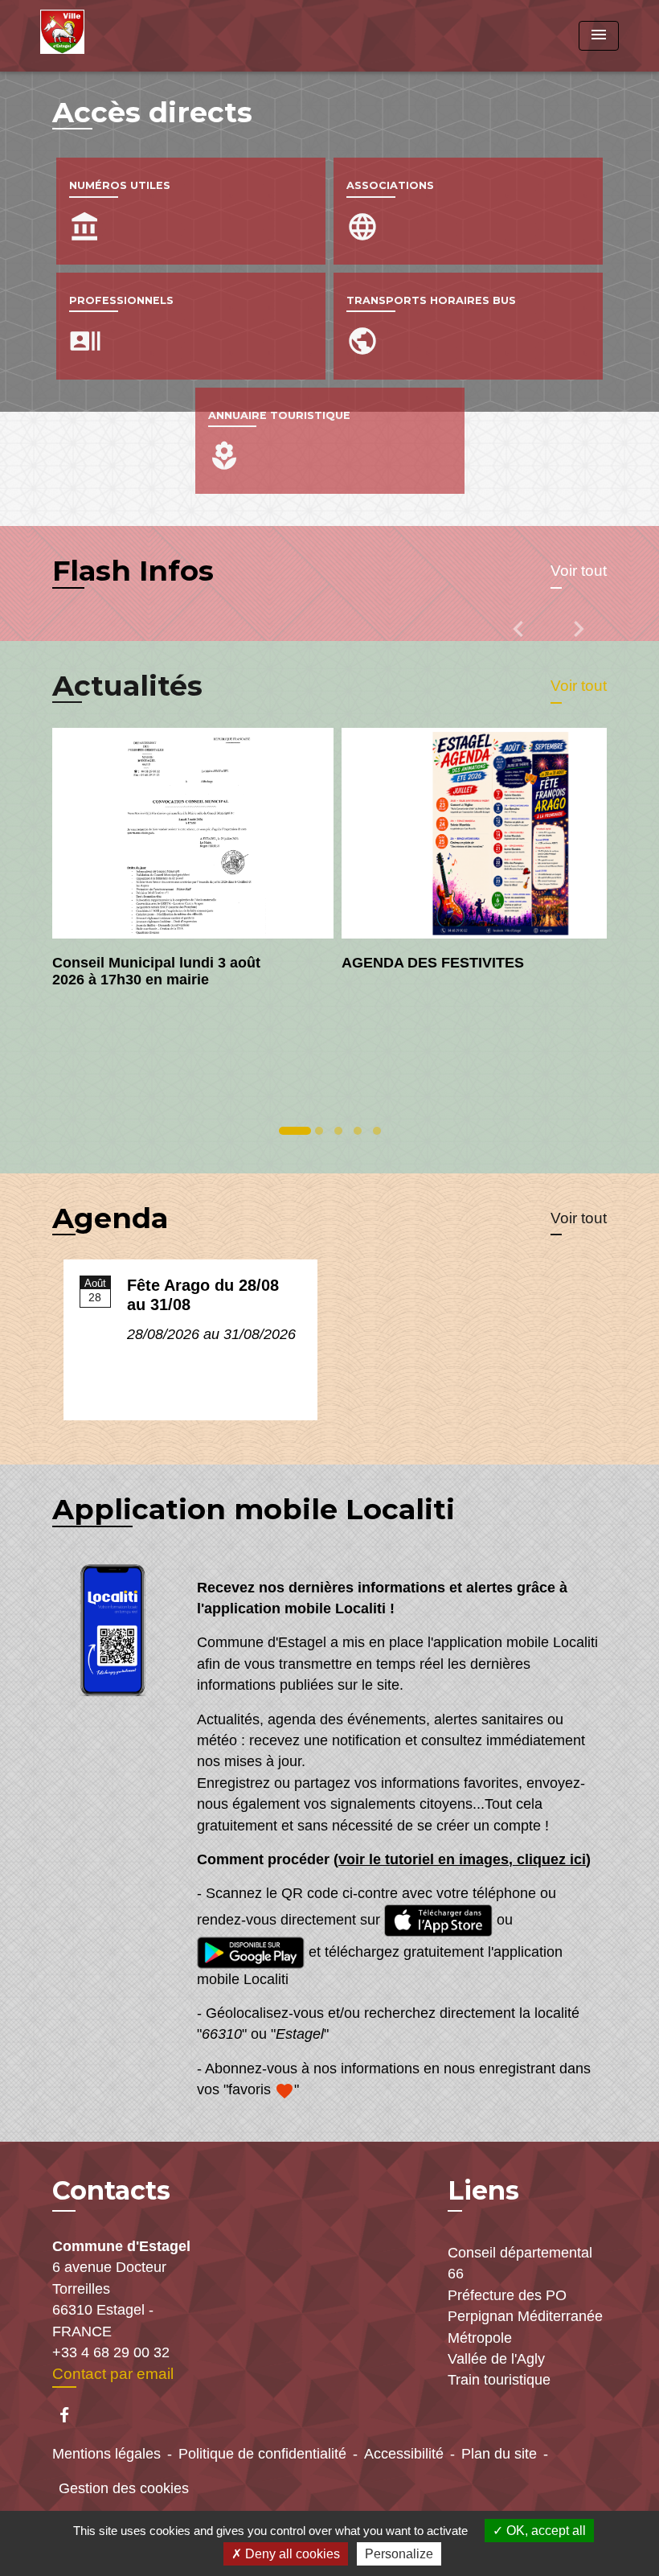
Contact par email (113, 2374)
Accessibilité (404, 2454)
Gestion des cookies (124, 2488)
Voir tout (579, 571)
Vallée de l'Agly (496, 2359)
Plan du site (499, 2454)
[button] (520, 640)
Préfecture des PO (507, 2295)
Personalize (399, 2554)
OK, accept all (544, 2531)
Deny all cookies (291, 2554)
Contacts (111, 2191)
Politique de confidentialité (262, 2454)
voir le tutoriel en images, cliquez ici (462, 1859)
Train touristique (499, 2380)
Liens (483, 2190)
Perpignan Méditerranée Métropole (525, 2327)
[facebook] (72, 2415)
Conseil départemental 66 (520, 2263)
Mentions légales (106, 2454)
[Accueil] (141, 36)
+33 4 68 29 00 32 (111, 2352)
